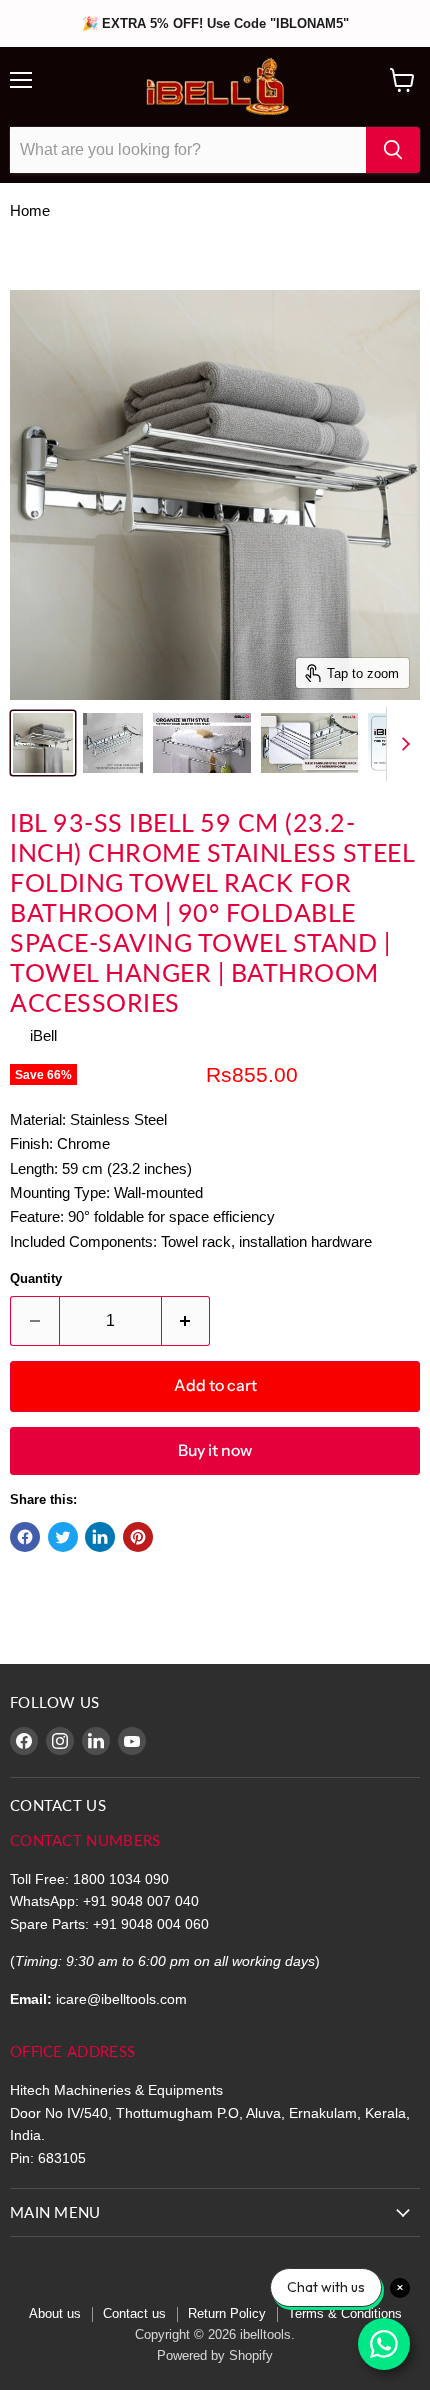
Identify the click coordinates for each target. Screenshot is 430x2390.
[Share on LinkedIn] (100, 1537)
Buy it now (215, 1450)
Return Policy (227, 2313)
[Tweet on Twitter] (63, 1537)
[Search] (393, 150)
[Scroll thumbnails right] (402, 744)
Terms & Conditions (345, 2313)
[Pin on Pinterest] (138, 1537)
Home (30, 210)
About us (55, 2313)
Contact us (134, 2313)
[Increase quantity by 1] (186, 1321)
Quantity (36, 1278)
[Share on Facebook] (25, 1537)
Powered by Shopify (215, 2355)
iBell (43, 1035)
